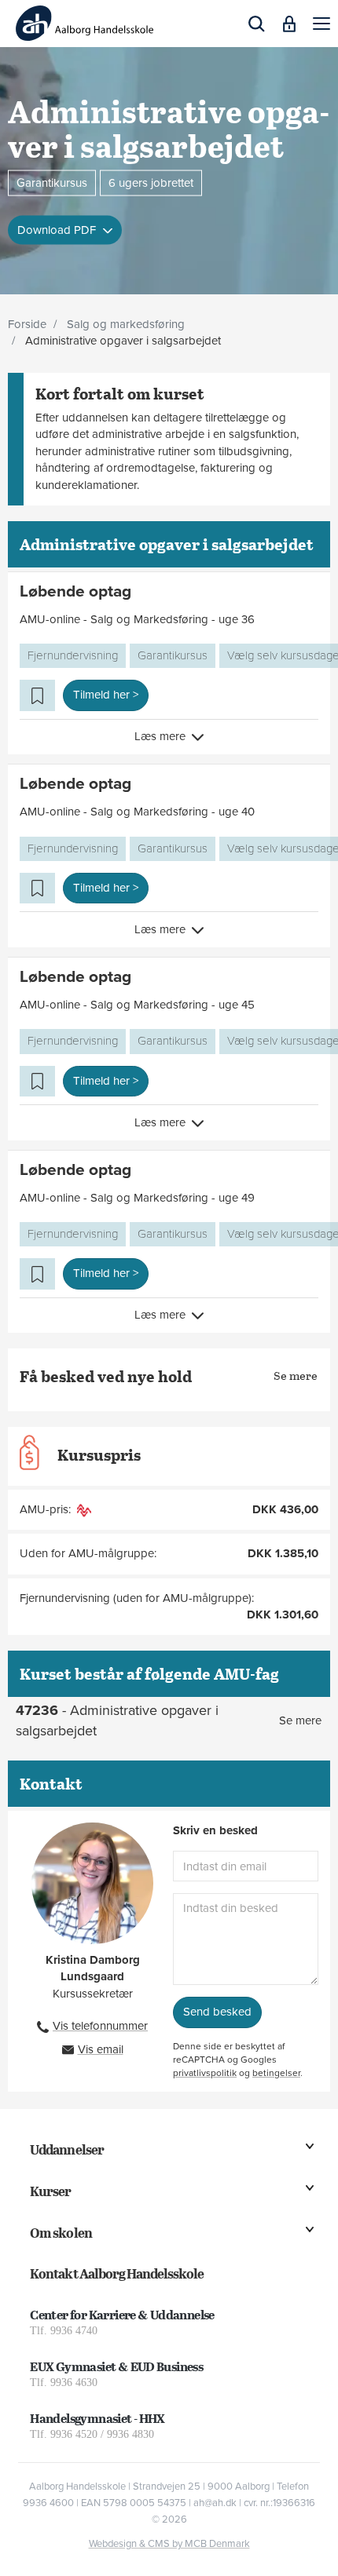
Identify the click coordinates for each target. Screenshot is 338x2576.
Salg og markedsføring (126, 324)
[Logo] (84, 23)
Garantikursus (173, 655)
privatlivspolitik (205, 2073)
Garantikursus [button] (52, 182)
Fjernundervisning (73, 655)
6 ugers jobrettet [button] (151, 182)
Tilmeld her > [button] (106, 695)
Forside (27, 324)
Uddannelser (66, 2149)
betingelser (276, 2073)
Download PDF (58, 230)
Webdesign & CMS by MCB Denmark (169, 2544)
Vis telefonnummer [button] (100, 2026)
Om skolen (61, 2233)
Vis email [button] (101, 2049)
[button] (321, 24)
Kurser (50, 2191)
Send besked (217, 2012)
